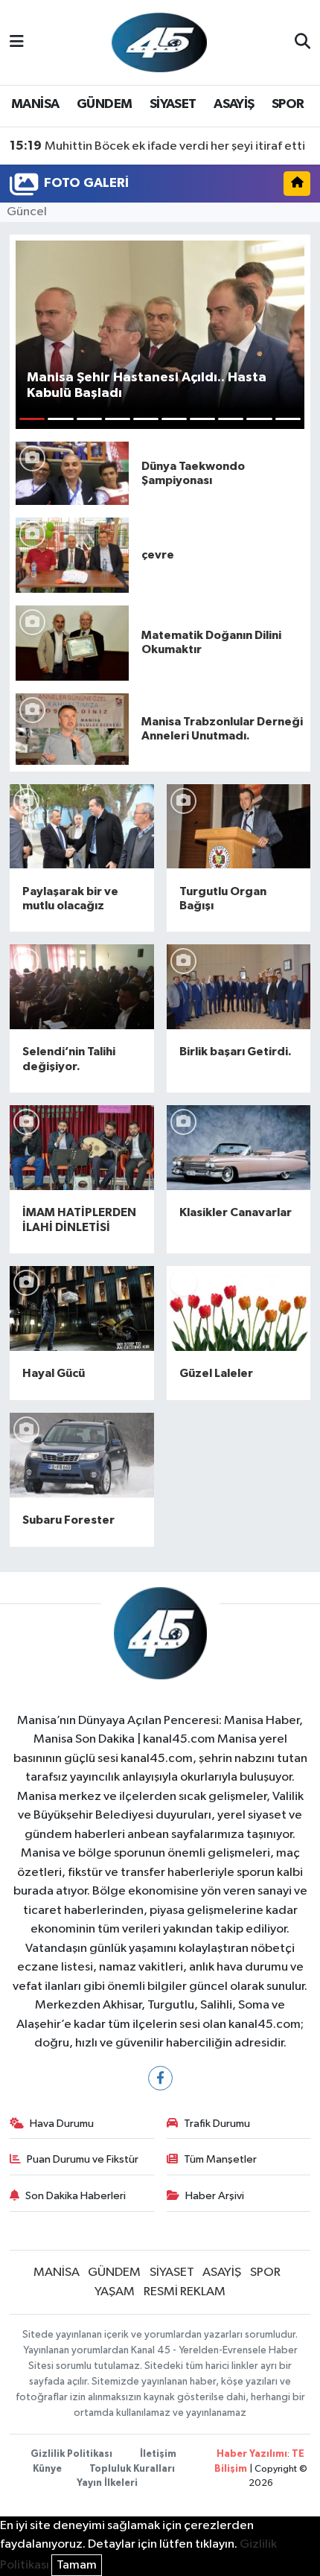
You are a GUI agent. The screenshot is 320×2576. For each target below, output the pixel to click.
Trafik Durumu (217, 2124)
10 (288, 419)
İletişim (158, 2454)
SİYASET (173, 104)
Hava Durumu (62, 2124)
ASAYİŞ (234, 104)
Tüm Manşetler (220, 2159)
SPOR (288, 104)
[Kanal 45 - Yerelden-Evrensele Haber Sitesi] (159, 42)
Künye (47, 2469)
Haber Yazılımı (252, 2454)
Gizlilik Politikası (71, 2454)
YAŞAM (115, 2292)
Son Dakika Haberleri (76, 2196)
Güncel (27, 212)
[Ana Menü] (17, 42)
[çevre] (72, 555)
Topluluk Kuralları (132, 2469)
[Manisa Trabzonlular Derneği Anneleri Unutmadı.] (72, 729)
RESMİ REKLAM (185, 2292)
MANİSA (35, 104)
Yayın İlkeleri (107, 2483)
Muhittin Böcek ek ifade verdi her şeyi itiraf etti (157, 146)
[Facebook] (160, 2078)
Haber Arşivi (215, 2196)
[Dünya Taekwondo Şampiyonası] (72, 473)
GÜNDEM (104, 104)
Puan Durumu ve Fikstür (83, 2159)
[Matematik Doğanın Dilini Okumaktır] (72, 642)
